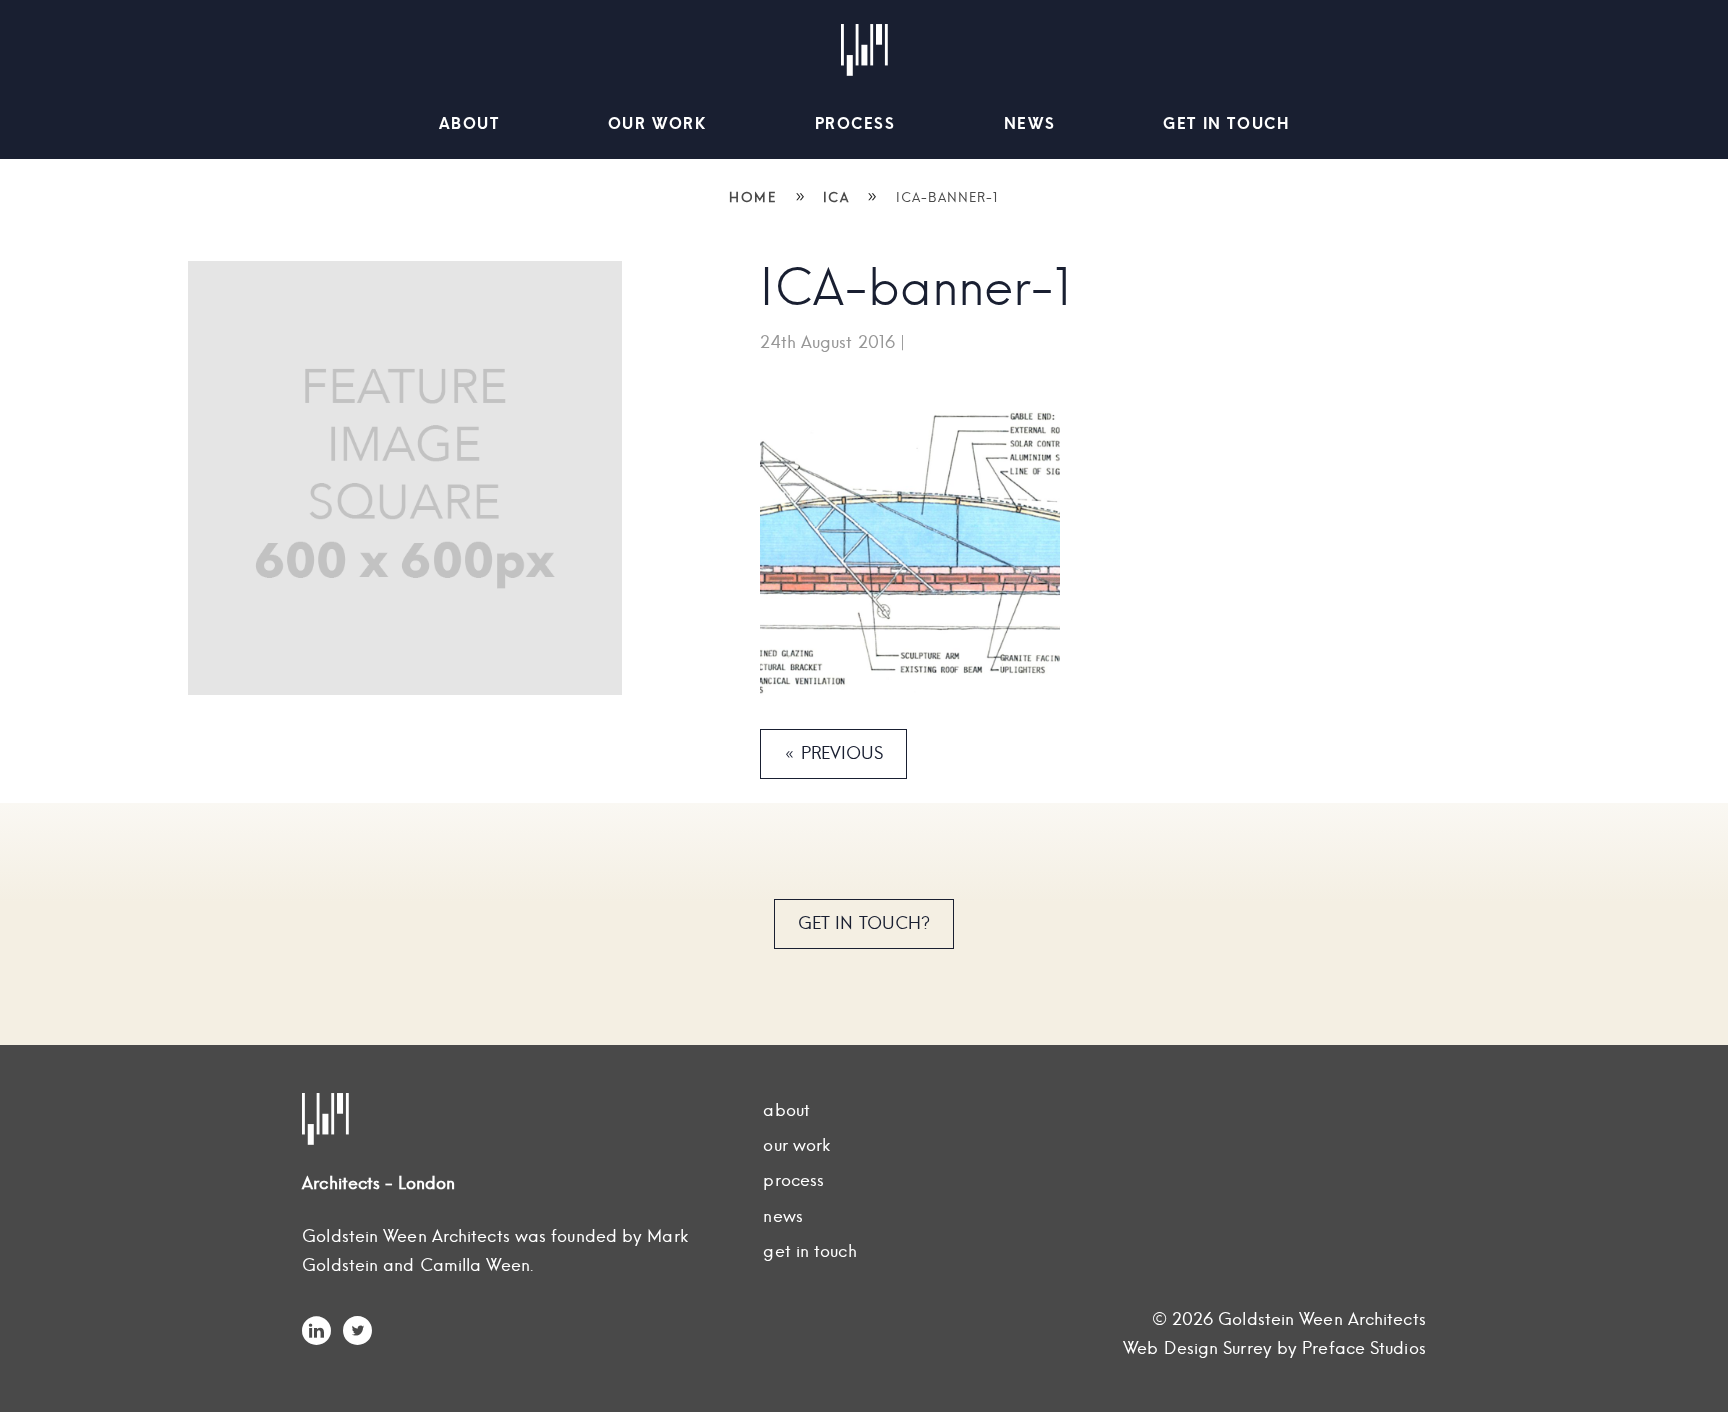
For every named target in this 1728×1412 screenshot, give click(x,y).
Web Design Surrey (1197, 1348)
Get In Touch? (864, 923)
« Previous (833, 753)
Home (752, 197)
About (469, 123)
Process (855, 123)
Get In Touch (1226, 123)
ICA (836, 197)
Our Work (657, 123)
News (1029, 123)
